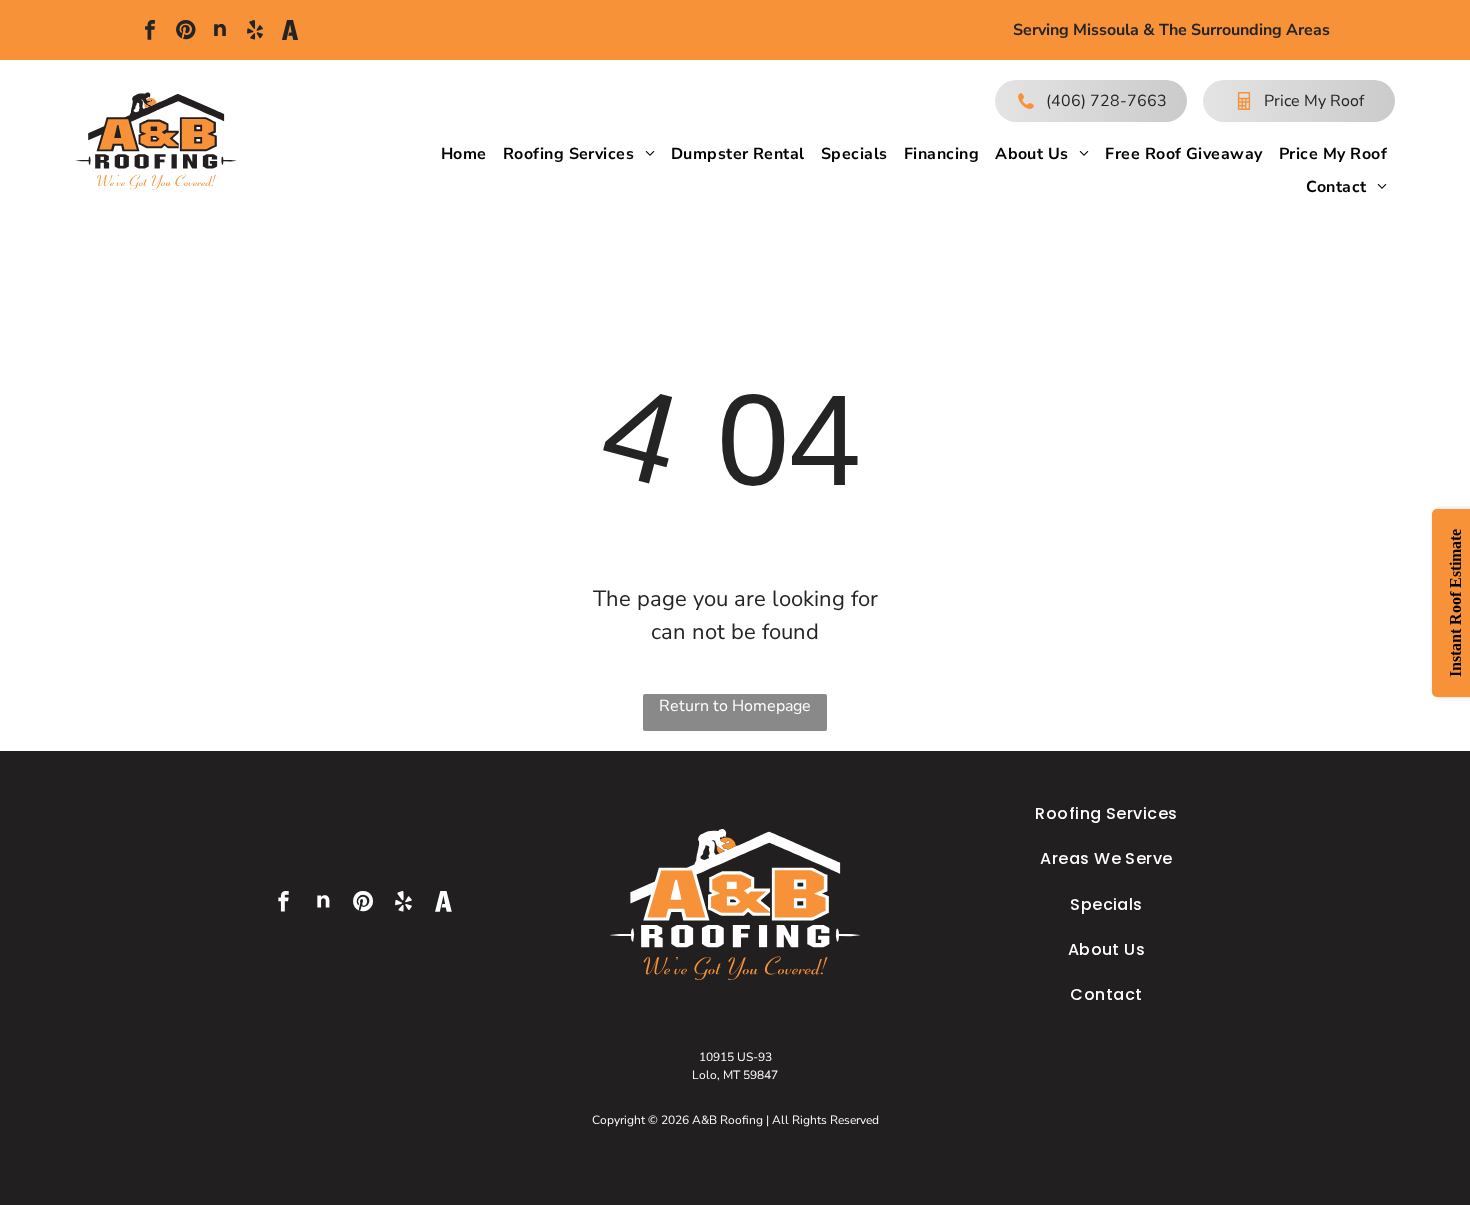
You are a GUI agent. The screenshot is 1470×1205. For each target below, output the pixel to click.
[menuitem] (464, 154)
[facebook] (150, 32)
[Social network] (220, 32)
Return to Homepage (735, 706)
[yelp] (255, 32)
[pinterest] (185, 32)
